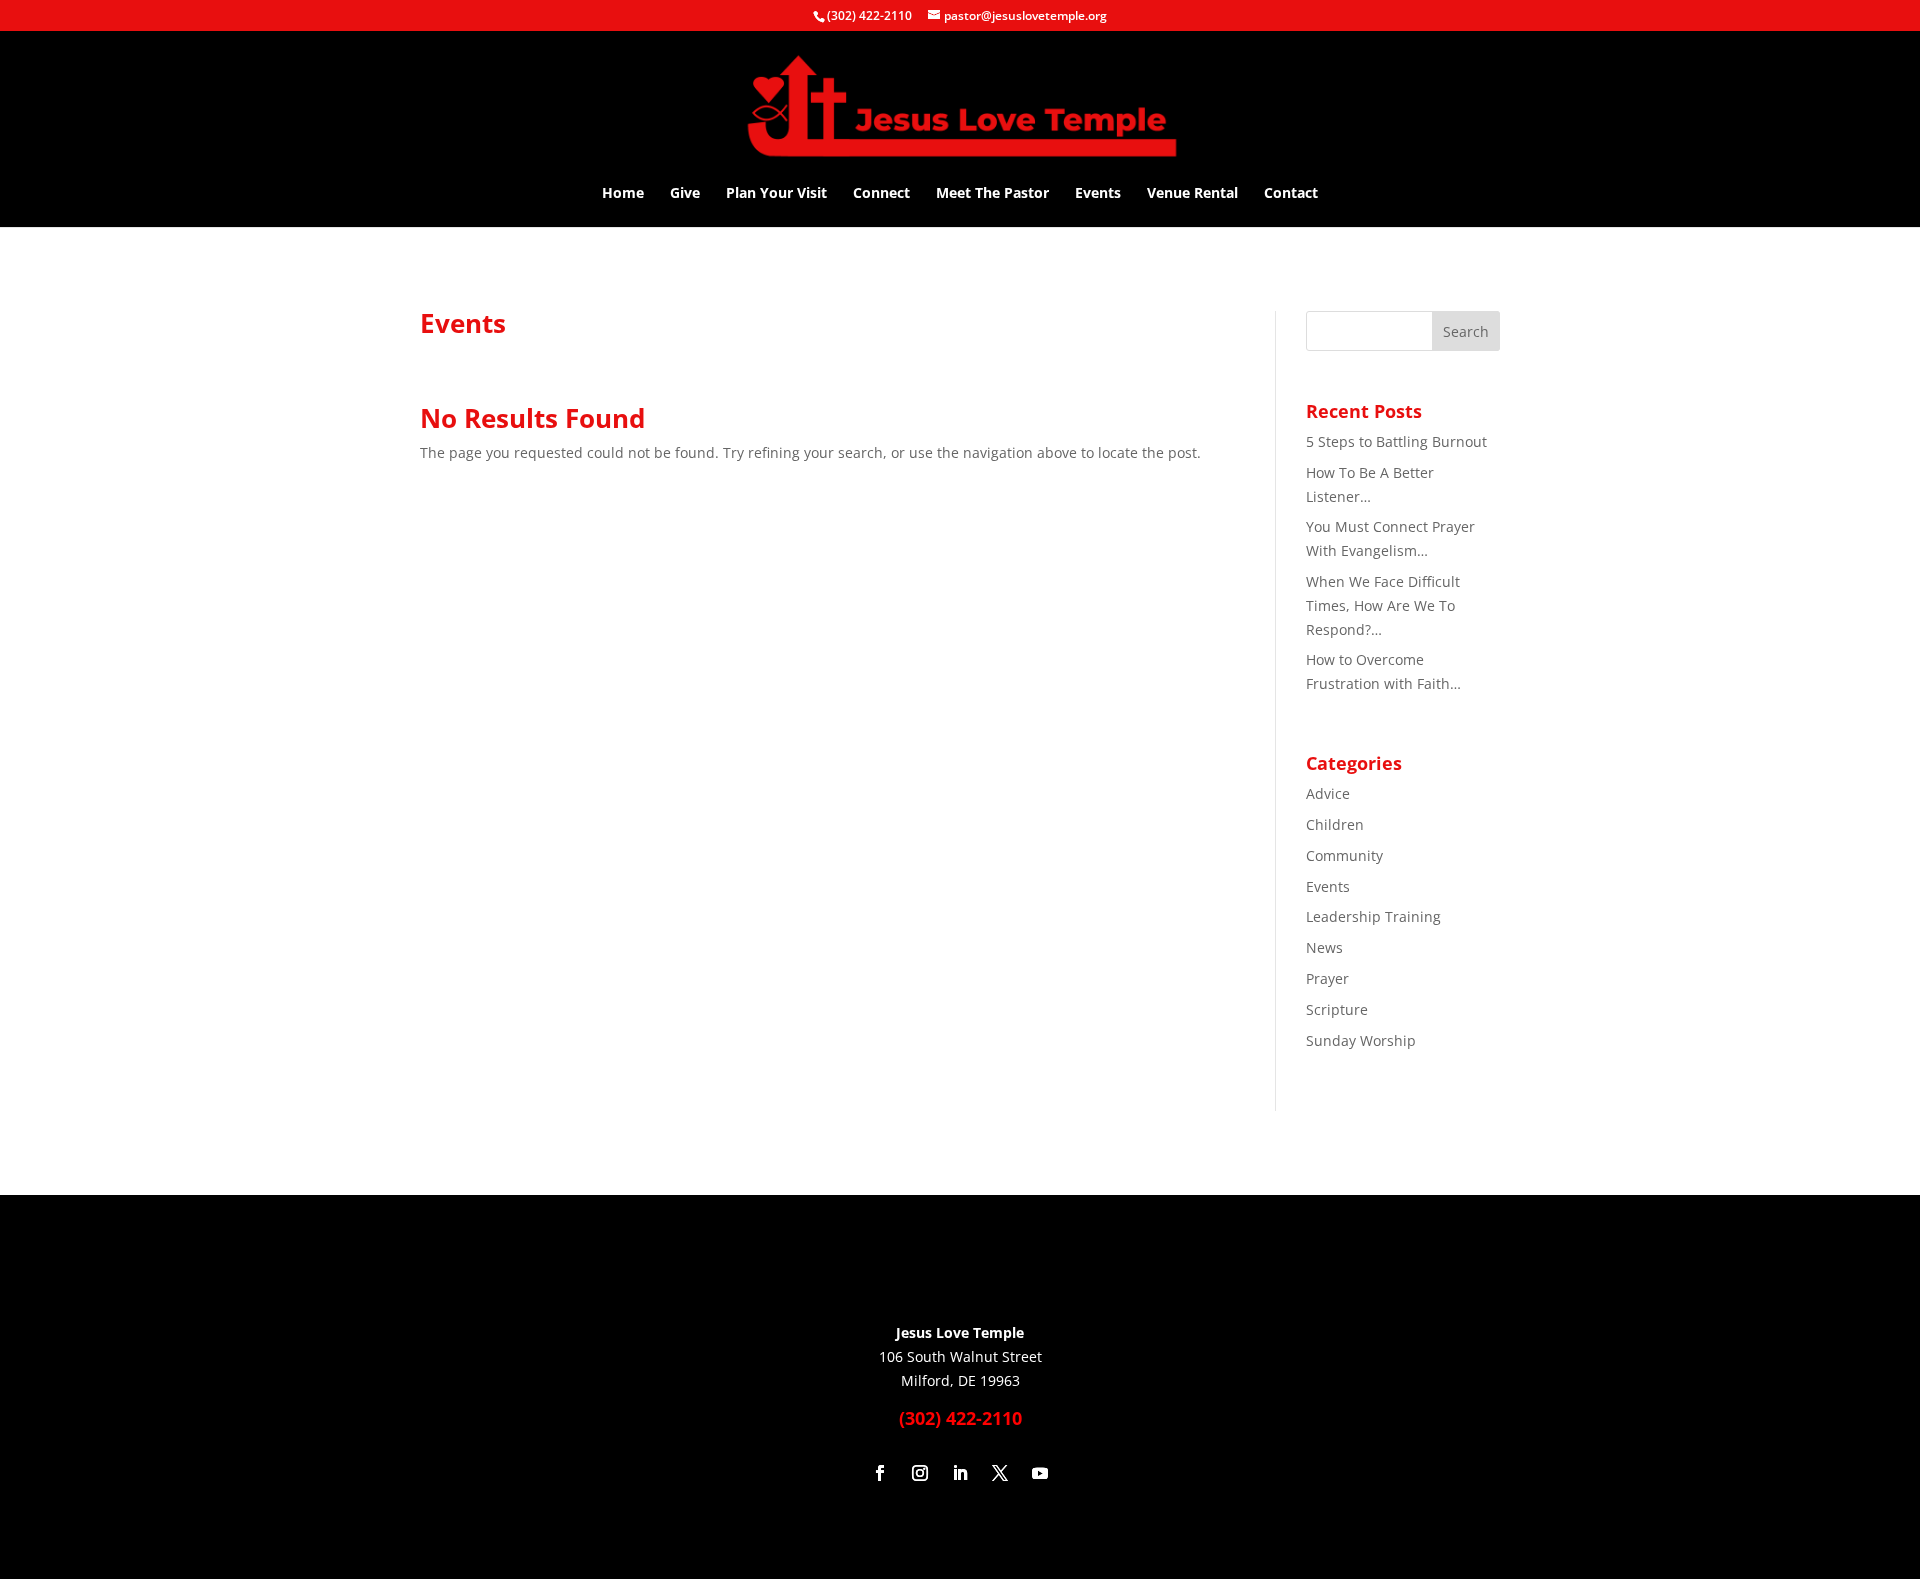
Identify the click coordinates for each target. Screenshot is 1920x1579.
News (1324, 947)
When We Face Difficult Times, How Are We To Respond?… (1383, 605)
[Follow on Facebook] (880, 1473)
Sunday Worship (1361, 1040)
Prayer (1327, 978)
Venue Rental (1192, 194)
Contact (1291, 194)
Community (1344, 855)
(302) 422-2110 (869, 15)
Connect (881, 194)
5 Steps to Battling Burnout (1396, 441)
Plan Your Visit (776, 194)
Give (685, 194)
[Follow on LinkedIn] (960, 1473)
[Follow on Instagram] (920, 1473)
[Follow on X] (1000, 1473)
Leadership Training (1373, 916)
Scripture (1337, 1009)
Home (623, 194)
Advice (1328, 793)
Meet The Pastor (992, 194)
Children (1335, 824)
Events (1098, 194)
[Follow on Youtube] (1040, 1473)
